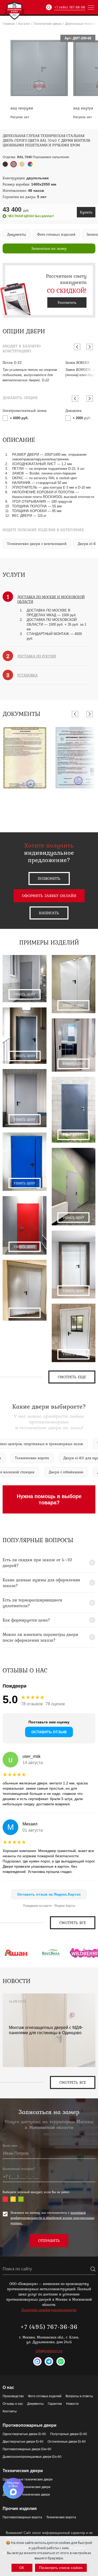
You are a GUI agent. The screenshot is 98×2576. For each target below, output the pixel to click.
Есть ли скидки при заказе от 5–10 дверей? (37, 1563)
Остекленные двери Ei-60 (67, 2442)
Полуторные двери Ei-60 (69, 2434)
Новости (72, 2404)
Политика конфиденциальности (49, 2310)
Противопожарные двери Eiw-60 (27, 2449)
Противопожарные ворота (22, 2517)
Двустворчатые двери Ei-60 (23, 2442)
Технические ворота (61, 2517)
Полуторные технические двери (27, 2487)
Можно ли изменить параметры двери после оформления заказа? (40, 1637)
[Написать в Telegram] (49, 2361)
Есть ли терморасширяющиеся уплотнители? (32, 1603)
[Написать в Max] (37, 2361)
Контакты (10, 2411)
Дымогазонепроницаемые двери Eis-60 (32, 2457)
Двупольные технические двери (26, 2495)
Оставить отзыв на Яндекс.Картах (49, 1894)
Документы (35, 2404)
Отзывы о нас (13, 2404)
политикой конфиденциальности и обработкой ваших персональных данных (52, 2218)
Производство (13, 2396)
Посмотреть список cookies (61, 2568)
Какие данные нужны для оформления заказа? (41, 1583)
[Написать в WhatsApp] (61, 2361)
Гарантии (55, 2404)
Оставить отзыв (49, 1732)
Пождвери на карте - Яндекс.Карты (49, 1906)
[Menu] (91, 7)
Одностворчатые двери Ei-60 (24, 2434)
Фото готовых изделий (45, 2396)
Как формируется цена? (26, 1620)
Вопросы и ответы (79, 2396)
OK (22, 2568)
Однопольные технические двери (28, 2479)
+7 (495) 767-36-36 (70, 7)
